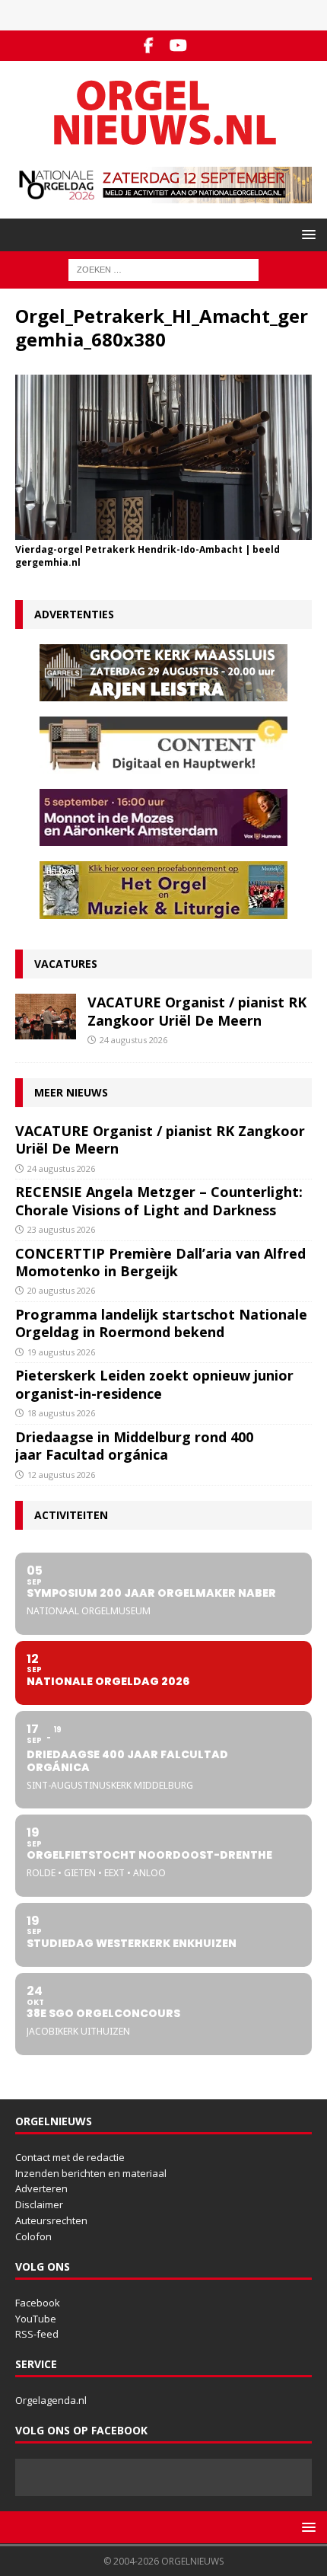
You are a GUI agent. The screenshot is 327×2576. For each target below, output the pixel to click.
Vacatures (66, 964)
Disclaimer (39, 2204)
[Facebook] (149, 46)
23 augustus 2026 (61, 1229)
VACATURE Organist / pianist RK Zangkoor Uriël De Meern (197, 1011)
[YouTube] (178, 46)
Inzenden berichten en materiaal (91, 2173)
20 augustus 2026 (61, 1290)
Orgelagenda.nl (51, 2400)
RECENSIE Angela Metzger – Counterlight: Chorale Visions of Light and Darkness (159, 1200)
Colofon (33, 2236)
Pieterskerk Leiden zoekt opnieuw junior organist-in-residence (154, 1384)
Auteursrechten (51, 2220)
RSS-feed (37, 2334)
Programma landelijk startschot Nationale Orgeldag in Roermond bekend (161, 1323)
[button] (306, 234)
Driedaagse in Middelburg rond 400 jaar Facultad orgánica (134, 1446)
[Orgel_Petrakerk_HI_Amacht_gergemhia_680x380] (163, 531)
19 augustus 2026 (61, 1352)
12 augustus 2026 (61, 1475)
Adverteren (41, 2188)
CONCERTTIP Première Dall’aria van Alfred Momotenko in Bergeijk (160, 1262)
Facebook (38, 2303)
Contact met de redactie (70, 2157)
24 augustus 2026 (133, 1040)
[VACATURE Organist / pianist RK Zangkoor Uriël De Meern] (46, 1017)
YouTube (36, 2319)
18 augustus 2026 (61, 1413)
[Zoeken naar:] (163, 268)
